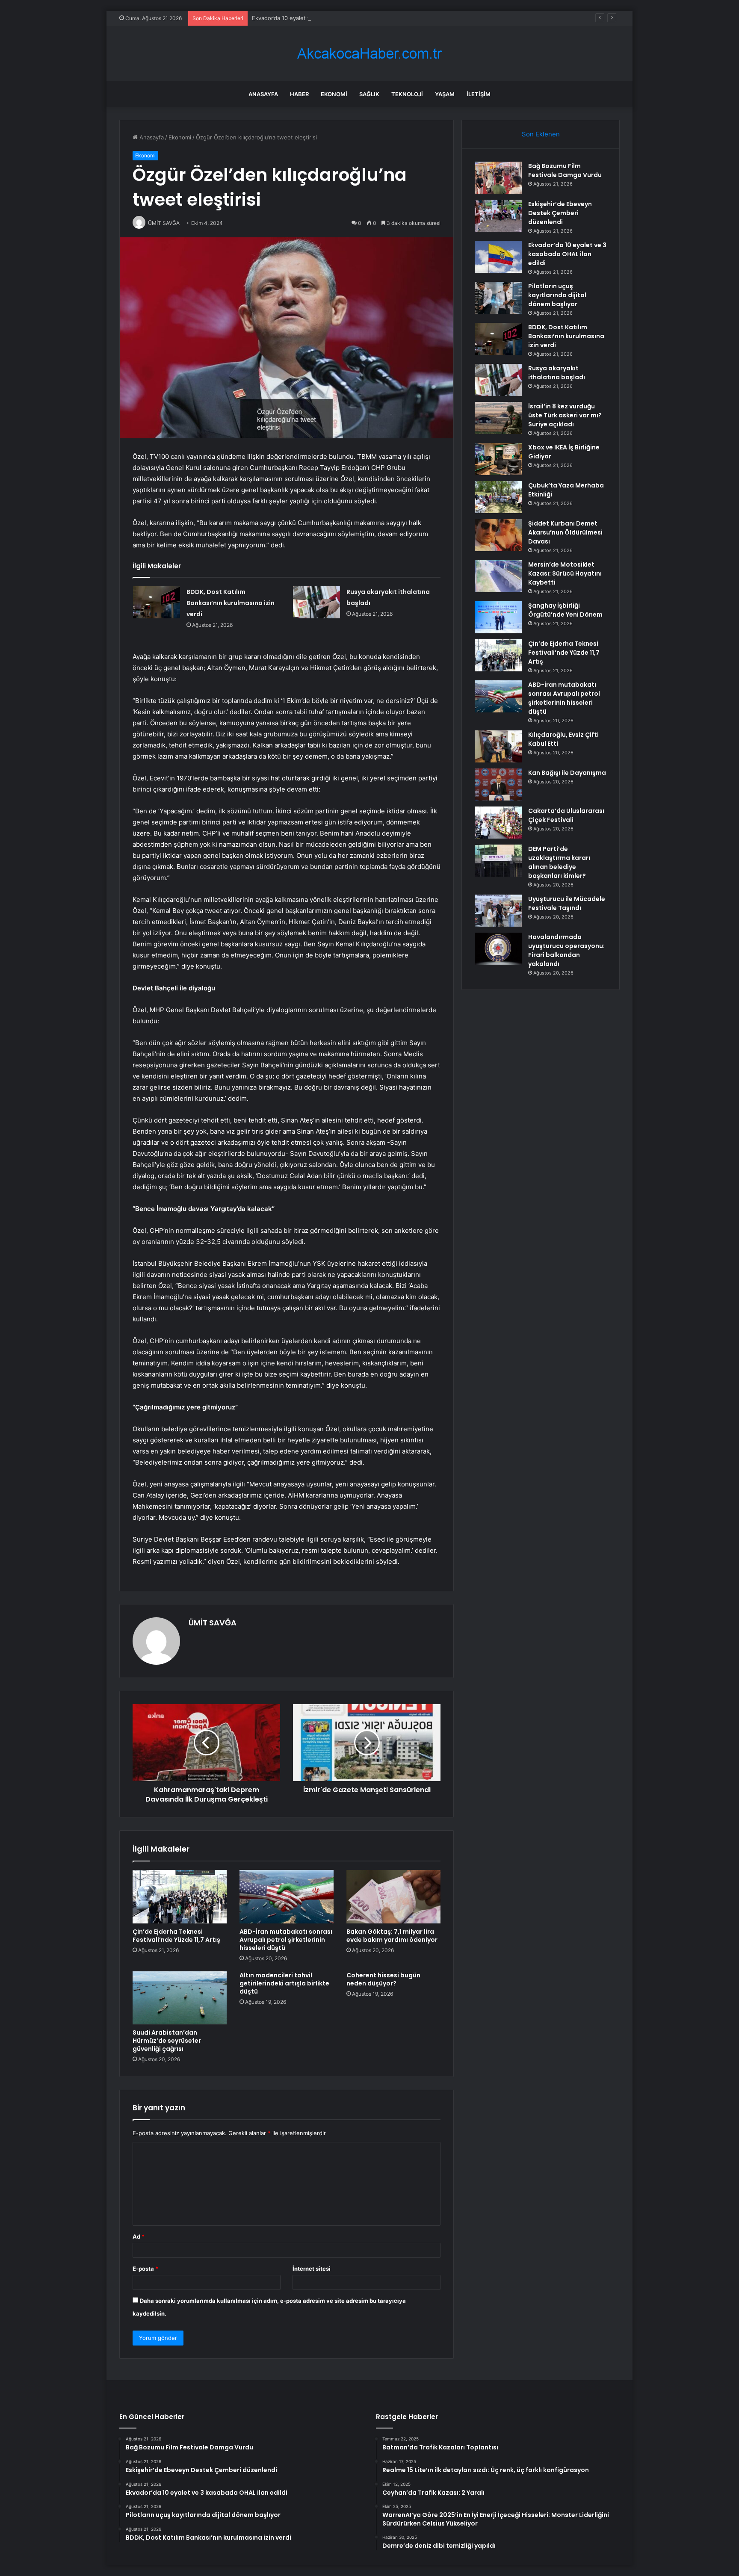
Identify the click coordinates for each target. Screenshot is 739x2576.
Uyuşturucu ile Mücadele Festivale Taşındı (567, 903)
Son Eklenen (541, 134)
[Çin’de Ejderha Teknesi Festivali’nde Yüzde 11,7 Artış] (180, 1897)
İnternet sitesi (312, 2269)
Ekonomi (334, 94)
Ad (139, 2236)
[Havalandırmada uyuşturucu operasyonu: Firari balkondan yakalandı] (498, 949)
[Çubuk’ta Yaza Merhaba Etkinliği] (498, 497)
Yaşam (445, 94)
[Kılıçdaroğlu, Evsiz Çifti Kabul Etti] (498, 746)
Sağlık (369, 94)
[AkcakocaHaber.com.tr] (369, 54)
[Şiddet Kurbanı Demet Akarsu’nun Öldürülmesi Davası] (498, 535)
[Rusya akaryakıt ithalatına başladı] (316, 602)
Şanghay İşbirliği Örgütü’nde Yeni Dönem (565, 610)
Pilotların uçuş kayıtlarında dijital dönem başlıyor (557, 295)
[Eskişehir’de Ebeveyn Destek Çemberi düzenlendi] (498, 216)
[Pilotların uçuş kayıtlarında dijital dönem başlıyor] (498, 298)
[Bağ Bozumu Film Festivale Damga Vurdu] (498, 178)
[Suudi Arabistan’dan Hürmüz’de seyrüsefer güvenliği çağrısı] (180, 1998)
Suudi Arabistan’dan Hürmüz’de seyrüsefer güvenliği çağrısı (167, 2041)
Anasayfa (263, 94)
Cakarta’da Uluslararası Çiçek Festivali (566, 815)
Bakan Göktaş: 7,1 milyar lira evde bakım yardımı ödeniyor (392, 1936)
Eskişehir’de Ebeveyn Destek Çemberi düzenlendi (560, 213)
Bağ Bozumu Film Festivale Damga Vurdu (565, 170)
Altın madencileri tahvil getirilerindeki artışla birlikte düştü (284, 1983)
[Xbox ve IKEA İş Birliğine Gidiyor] (498, 459)
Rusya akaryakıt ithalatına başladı (557, 373)
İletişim (479, 94)
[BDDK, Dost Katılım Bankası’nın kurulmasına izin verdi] (157, 602)
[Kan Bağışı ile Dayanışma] (498, 784)
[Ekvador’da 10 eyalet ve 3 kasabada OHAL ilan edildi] (498, 257)
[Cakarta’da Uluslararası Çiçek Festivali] (498, 823)
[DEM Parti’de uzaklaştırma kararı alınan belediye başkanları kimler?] (498, 861)
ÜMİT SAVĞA (213, 1623)
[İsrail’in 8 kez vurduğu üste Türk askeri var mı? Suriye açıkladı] (498, 418)
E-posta (145, 2269)
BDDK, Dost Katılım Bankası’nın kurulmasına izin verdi (231, 603)
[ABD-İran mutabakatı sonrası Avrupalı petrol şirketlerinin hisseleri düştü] (287, 1897)
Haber (299, 94)
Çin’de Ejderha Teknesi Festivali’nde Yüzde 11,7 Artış (176, 1936)
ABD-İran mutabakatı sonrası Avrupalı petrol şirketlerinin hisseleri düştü (286, 1940)
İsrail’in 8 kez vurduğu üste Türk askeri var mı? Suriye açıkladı (565, 415)
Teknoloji (407, 94)
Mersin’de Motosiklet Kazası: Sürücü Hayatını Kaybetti (565, 573)
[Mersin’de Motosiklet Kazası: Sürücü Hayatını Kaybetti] (498, 576)
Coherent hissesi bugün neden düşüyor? (383, 1979)
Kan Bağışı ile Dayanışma (567, 773)
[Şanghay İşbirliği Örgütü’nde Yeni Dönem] (498, 617)
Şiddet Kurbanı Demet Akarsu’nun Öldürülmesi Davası (565, 532)
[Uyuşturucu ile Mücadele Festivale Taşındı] (498, 911)
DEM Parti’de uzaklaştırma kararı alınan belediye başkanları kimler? (559, 862)
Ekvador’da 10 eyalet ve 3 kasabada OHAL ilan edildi (321, 18)
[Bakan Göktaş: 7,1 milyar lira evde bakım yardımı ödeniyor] (393, 1897)
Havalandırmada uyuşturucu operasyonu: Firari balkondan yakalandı (566, 950)
